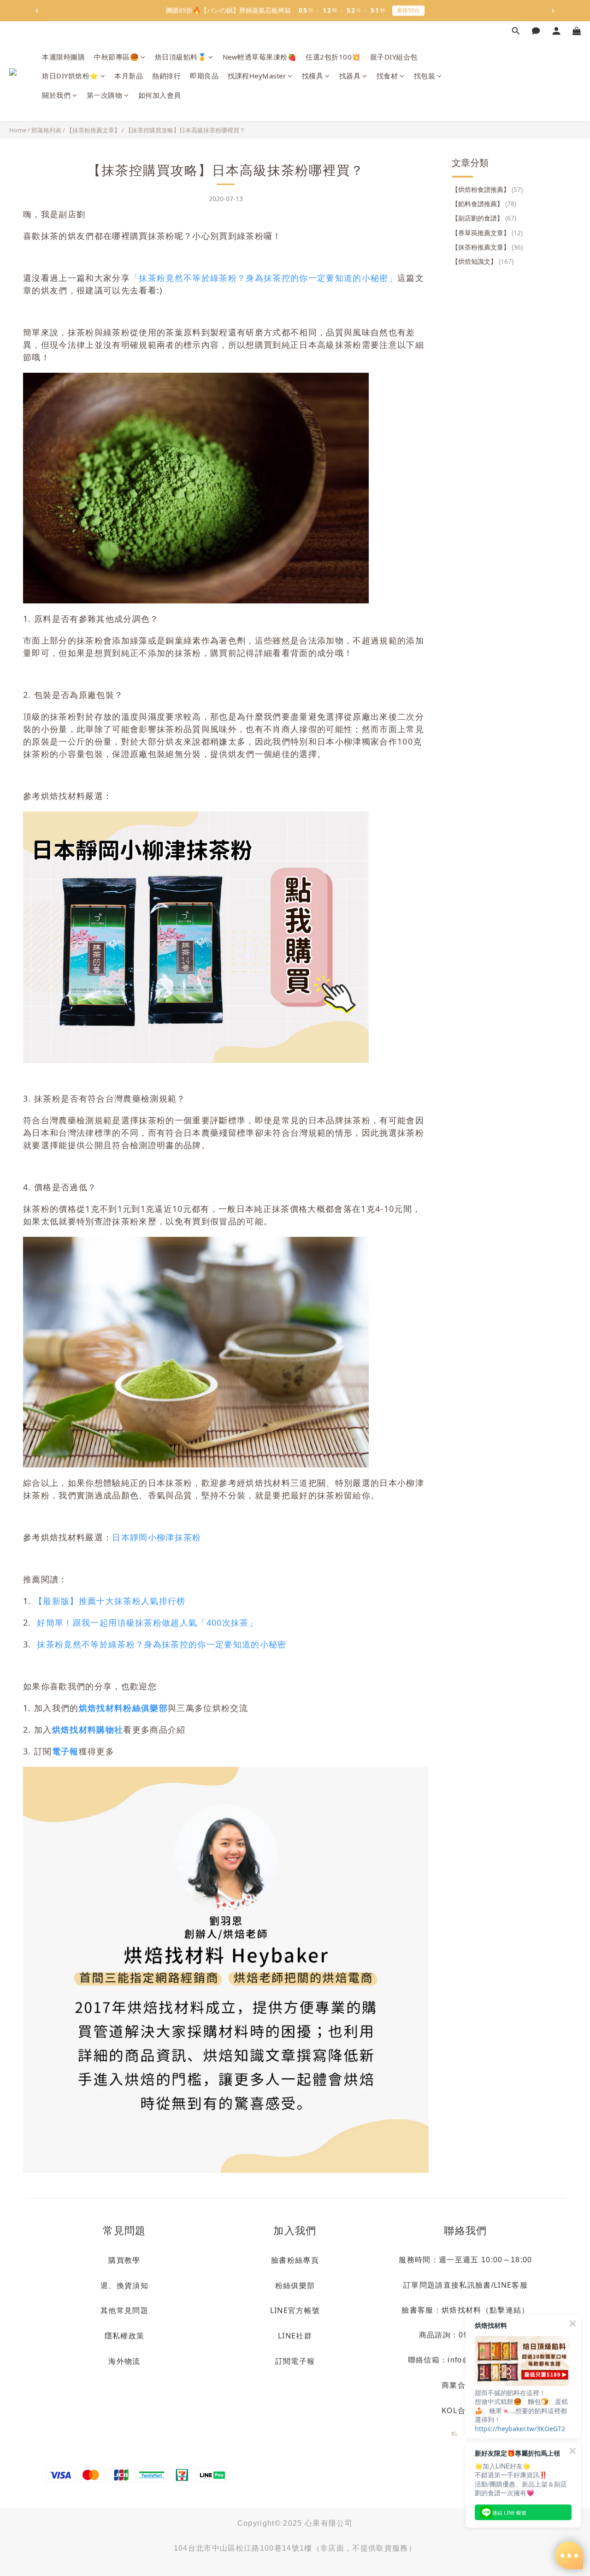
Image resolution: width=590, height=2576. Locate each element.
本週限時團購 (63, 57)
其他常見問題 (124, 2310)
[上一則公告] (37, 11)
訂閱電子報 (295, 2361)
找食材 (387, 76)
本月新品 (129, 76)
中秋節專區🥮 (116, 57)
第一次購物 (105, 95)
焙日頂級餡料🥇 (181, 57)
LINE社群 (295, 2336)
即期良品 (204, 76)
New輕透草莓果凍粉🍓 (260, 57)
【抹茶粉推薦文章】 (93, 130)
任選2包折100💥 (333, 57)
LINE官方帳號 (295, 2310)
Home (18, 130)
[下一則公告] (553, 11)
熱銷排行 (166, 76)
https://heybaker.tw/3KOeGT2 (520, 2429)
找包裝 (425, 76)
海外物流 (124, 2361)
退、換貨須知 (124, 2285)
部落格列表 (46, 130)
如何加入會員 (160, 95)
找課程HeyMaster (257, 76)
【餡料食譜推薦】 (484, 204)
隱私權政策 (125, 2336)
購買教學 (124, 2260)
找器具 (350, 76)
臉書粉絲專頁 (295, 2260)
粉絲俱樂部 (295, 2285)
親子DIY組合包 (394, 57)
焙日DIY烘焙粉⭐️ (70, 76)
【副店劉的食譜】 (484, 218)
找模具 (313, 76)
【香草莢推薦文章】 (487, 233)
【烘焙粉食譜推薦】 (487, 189)
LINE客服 (511, 2285)
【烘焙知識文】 (483, 261)
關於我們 (56, 95)
